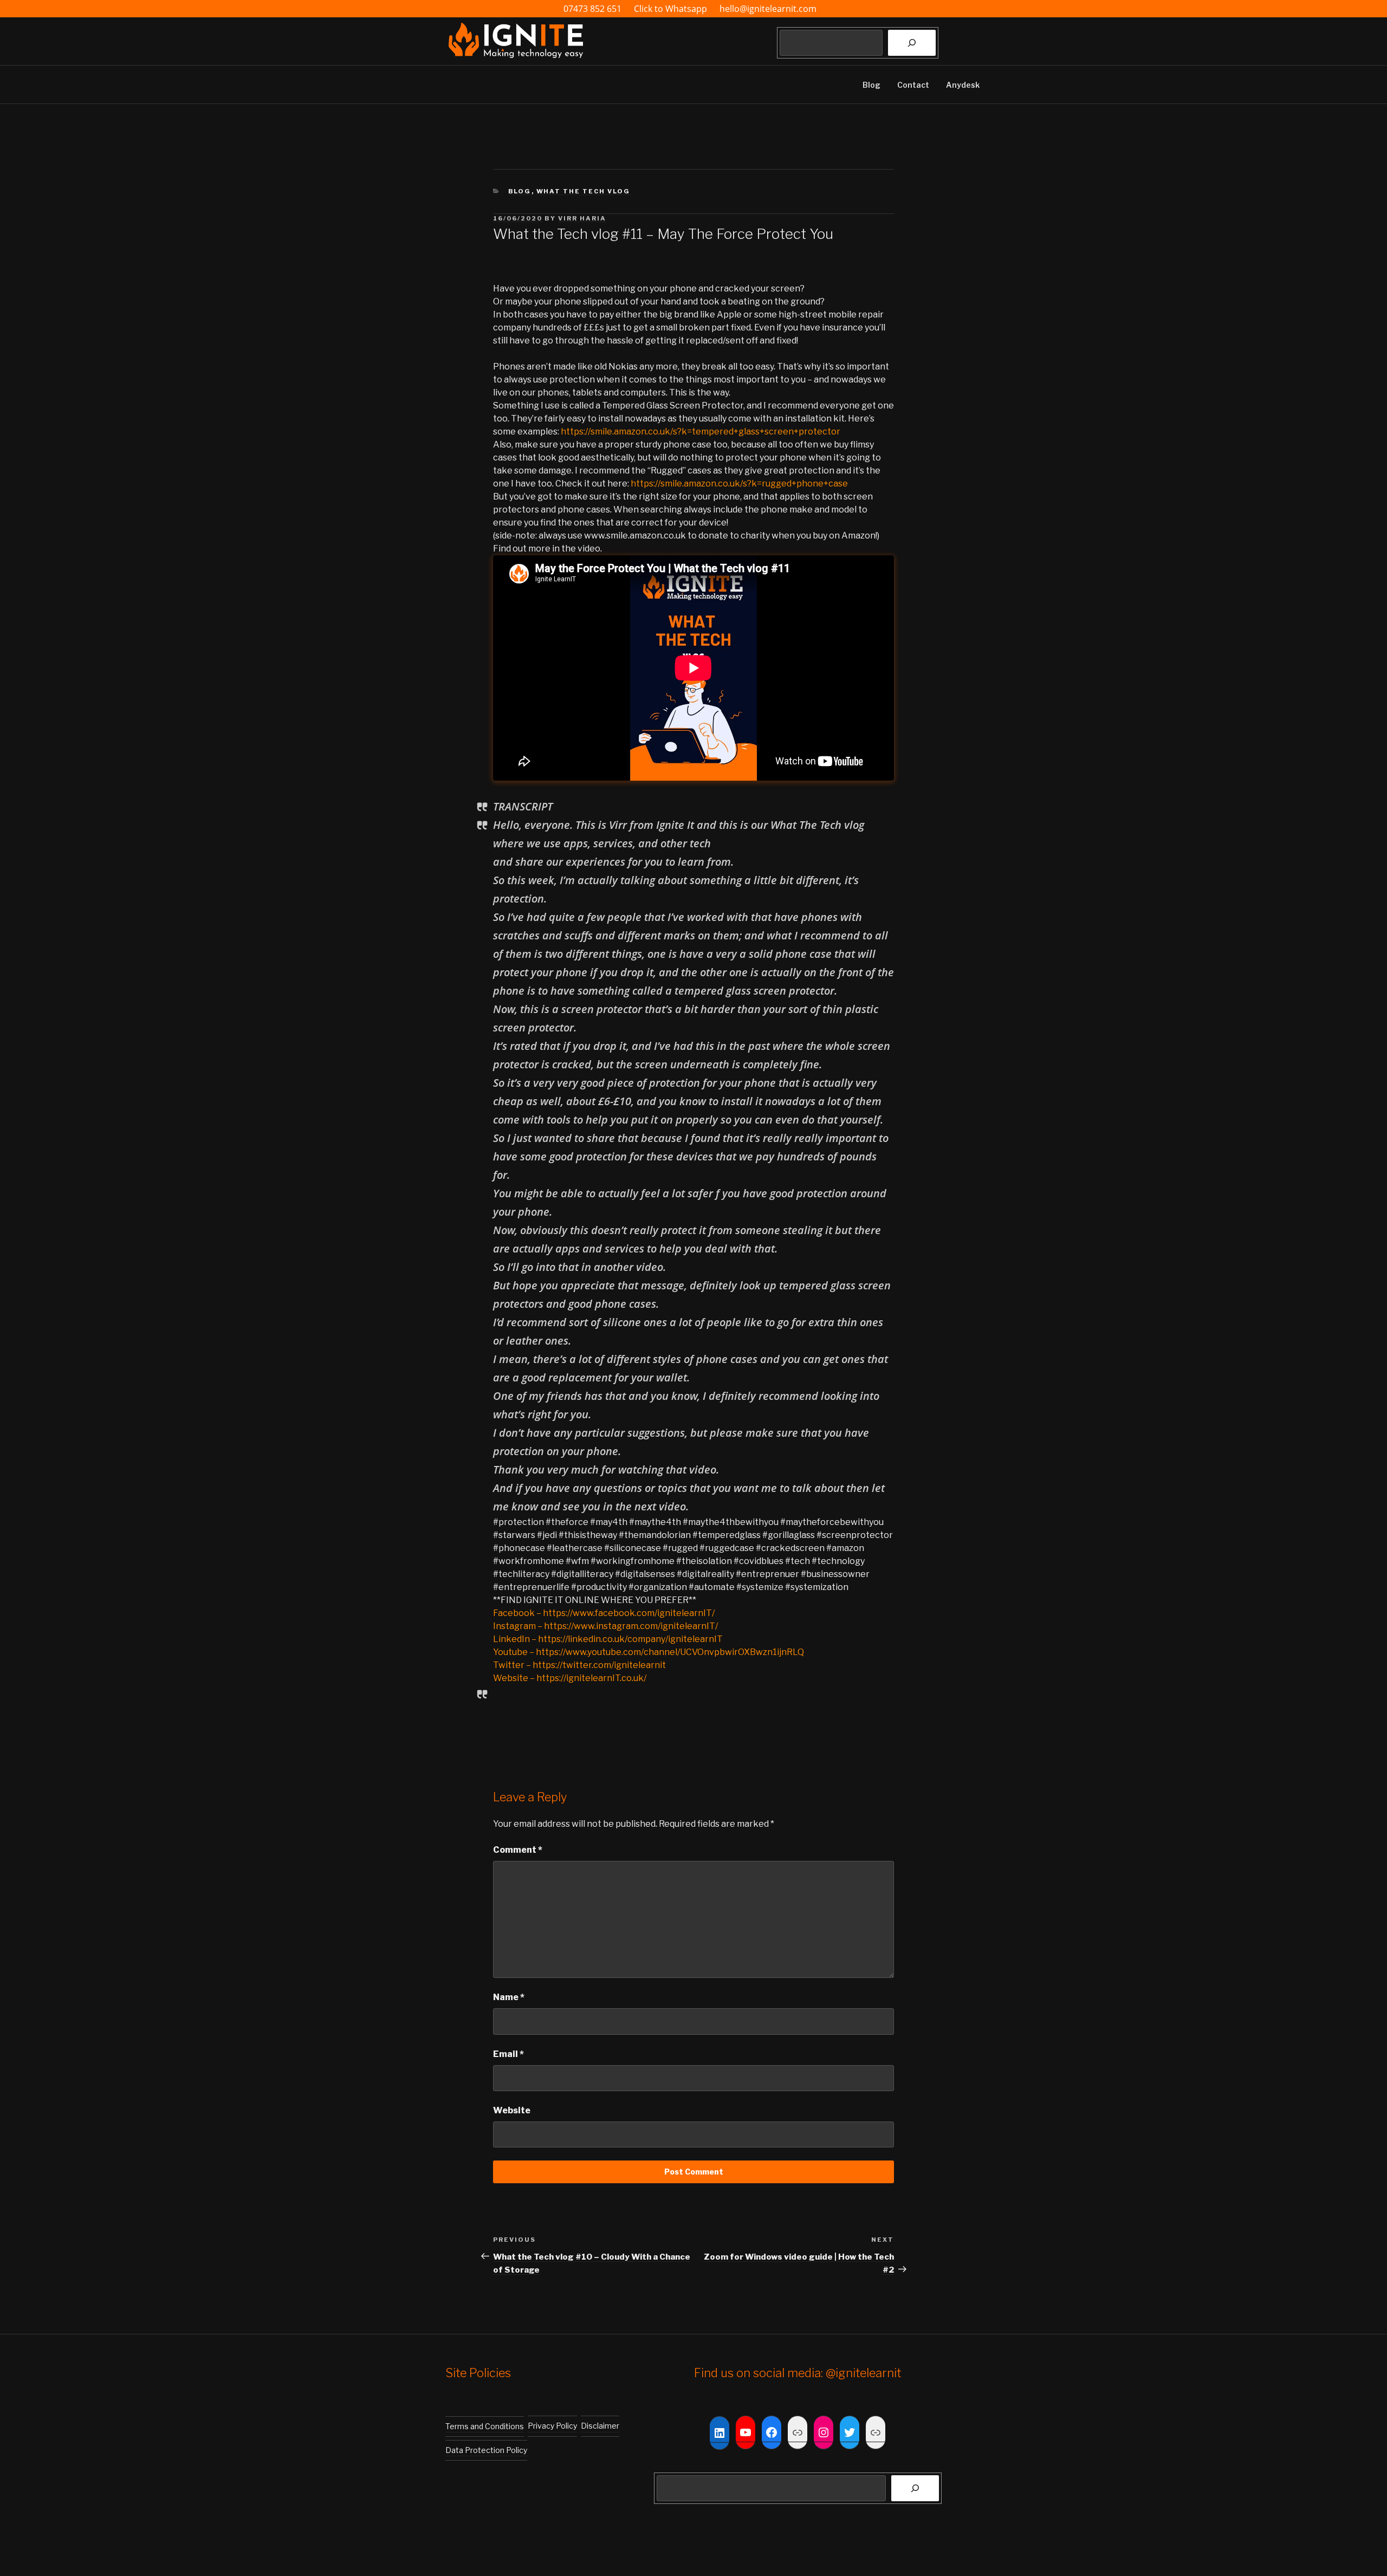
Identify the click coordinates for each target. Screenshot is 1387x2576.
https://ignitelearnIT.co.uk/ (591, 1678)
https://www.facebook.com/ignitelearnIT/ (629, 1613)
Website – (515, 1678)
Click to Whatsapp (672, 9)
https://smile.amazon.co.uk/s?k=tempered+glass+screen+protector (701, 432)
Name (509, 1997)
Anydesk (963, 85)
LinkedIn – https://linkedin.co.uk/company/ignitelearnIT (608, 1639)
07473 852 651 (592, 9)
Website (512, 2110)
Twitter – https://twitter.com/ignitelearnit (579, 1665)
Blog (871, 85)
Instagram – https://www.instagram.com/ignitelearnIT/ (605, 1626)
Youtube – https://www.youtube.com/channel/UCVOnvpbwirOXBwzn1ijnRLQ (649, 1652)
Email (508, 2054)
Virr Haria (582, 218)
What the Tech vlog (584, 191)
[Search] (912, 43)
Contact (913, 85)
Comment (518, 1850)
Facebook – (518, 1613)
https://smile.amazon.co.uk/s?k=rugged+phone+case (739, 484)
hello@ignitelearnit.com (768, 9)
